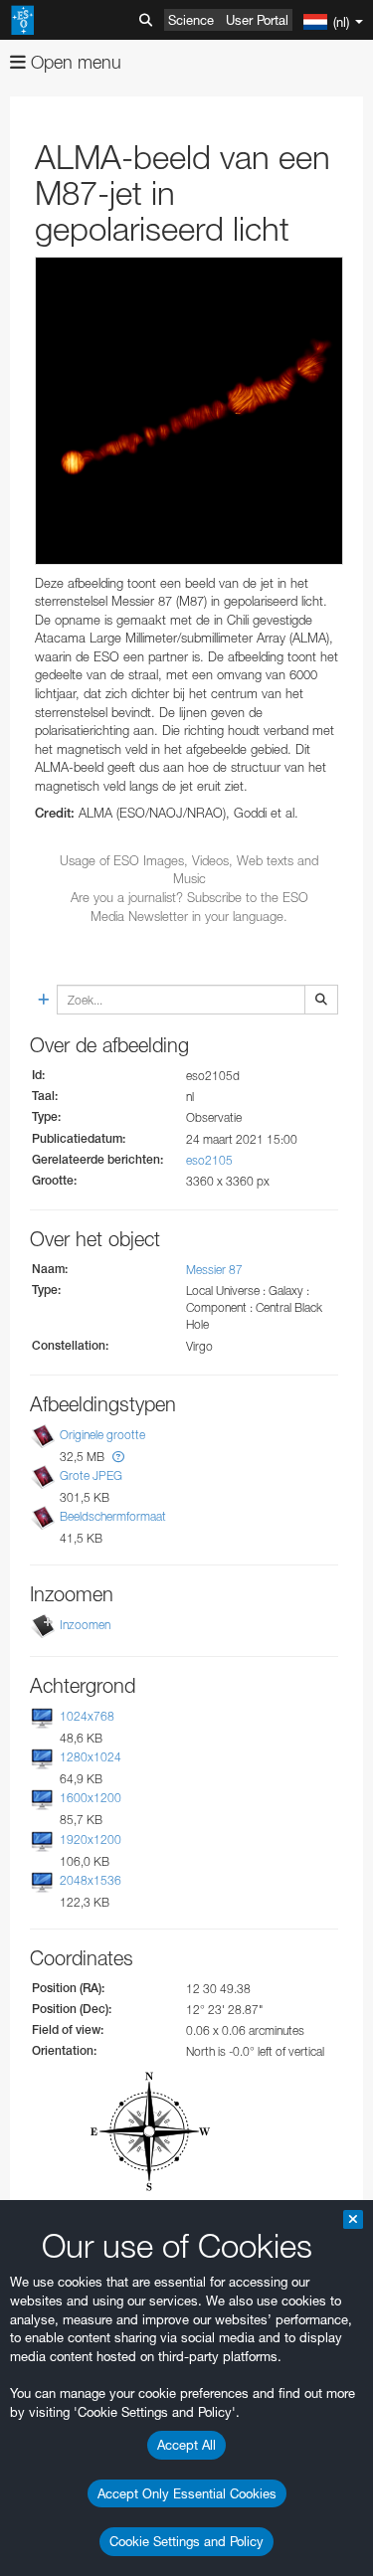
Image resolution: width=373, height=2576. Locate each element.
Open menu (74, 62)
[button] (118, 1457)
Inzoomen (85, 1625)
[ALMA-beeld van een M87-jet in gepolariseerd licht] (189, 411)
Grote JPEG (91, 1475)
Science (191, 20)
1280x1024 (91, 1757)
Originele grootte (102, 1435)
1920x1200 (91, 1840)
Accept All (186, 2445)
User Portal (257, 20)
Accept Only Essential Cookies (187, 2493)
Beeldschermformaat (113, 1516)
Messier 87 (214, 1270)
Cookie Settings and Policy (186, 2541)
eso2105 (209, 1160)
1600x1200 (91, 1799)
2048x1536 (91, 1880)
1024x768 (87, 1716)
